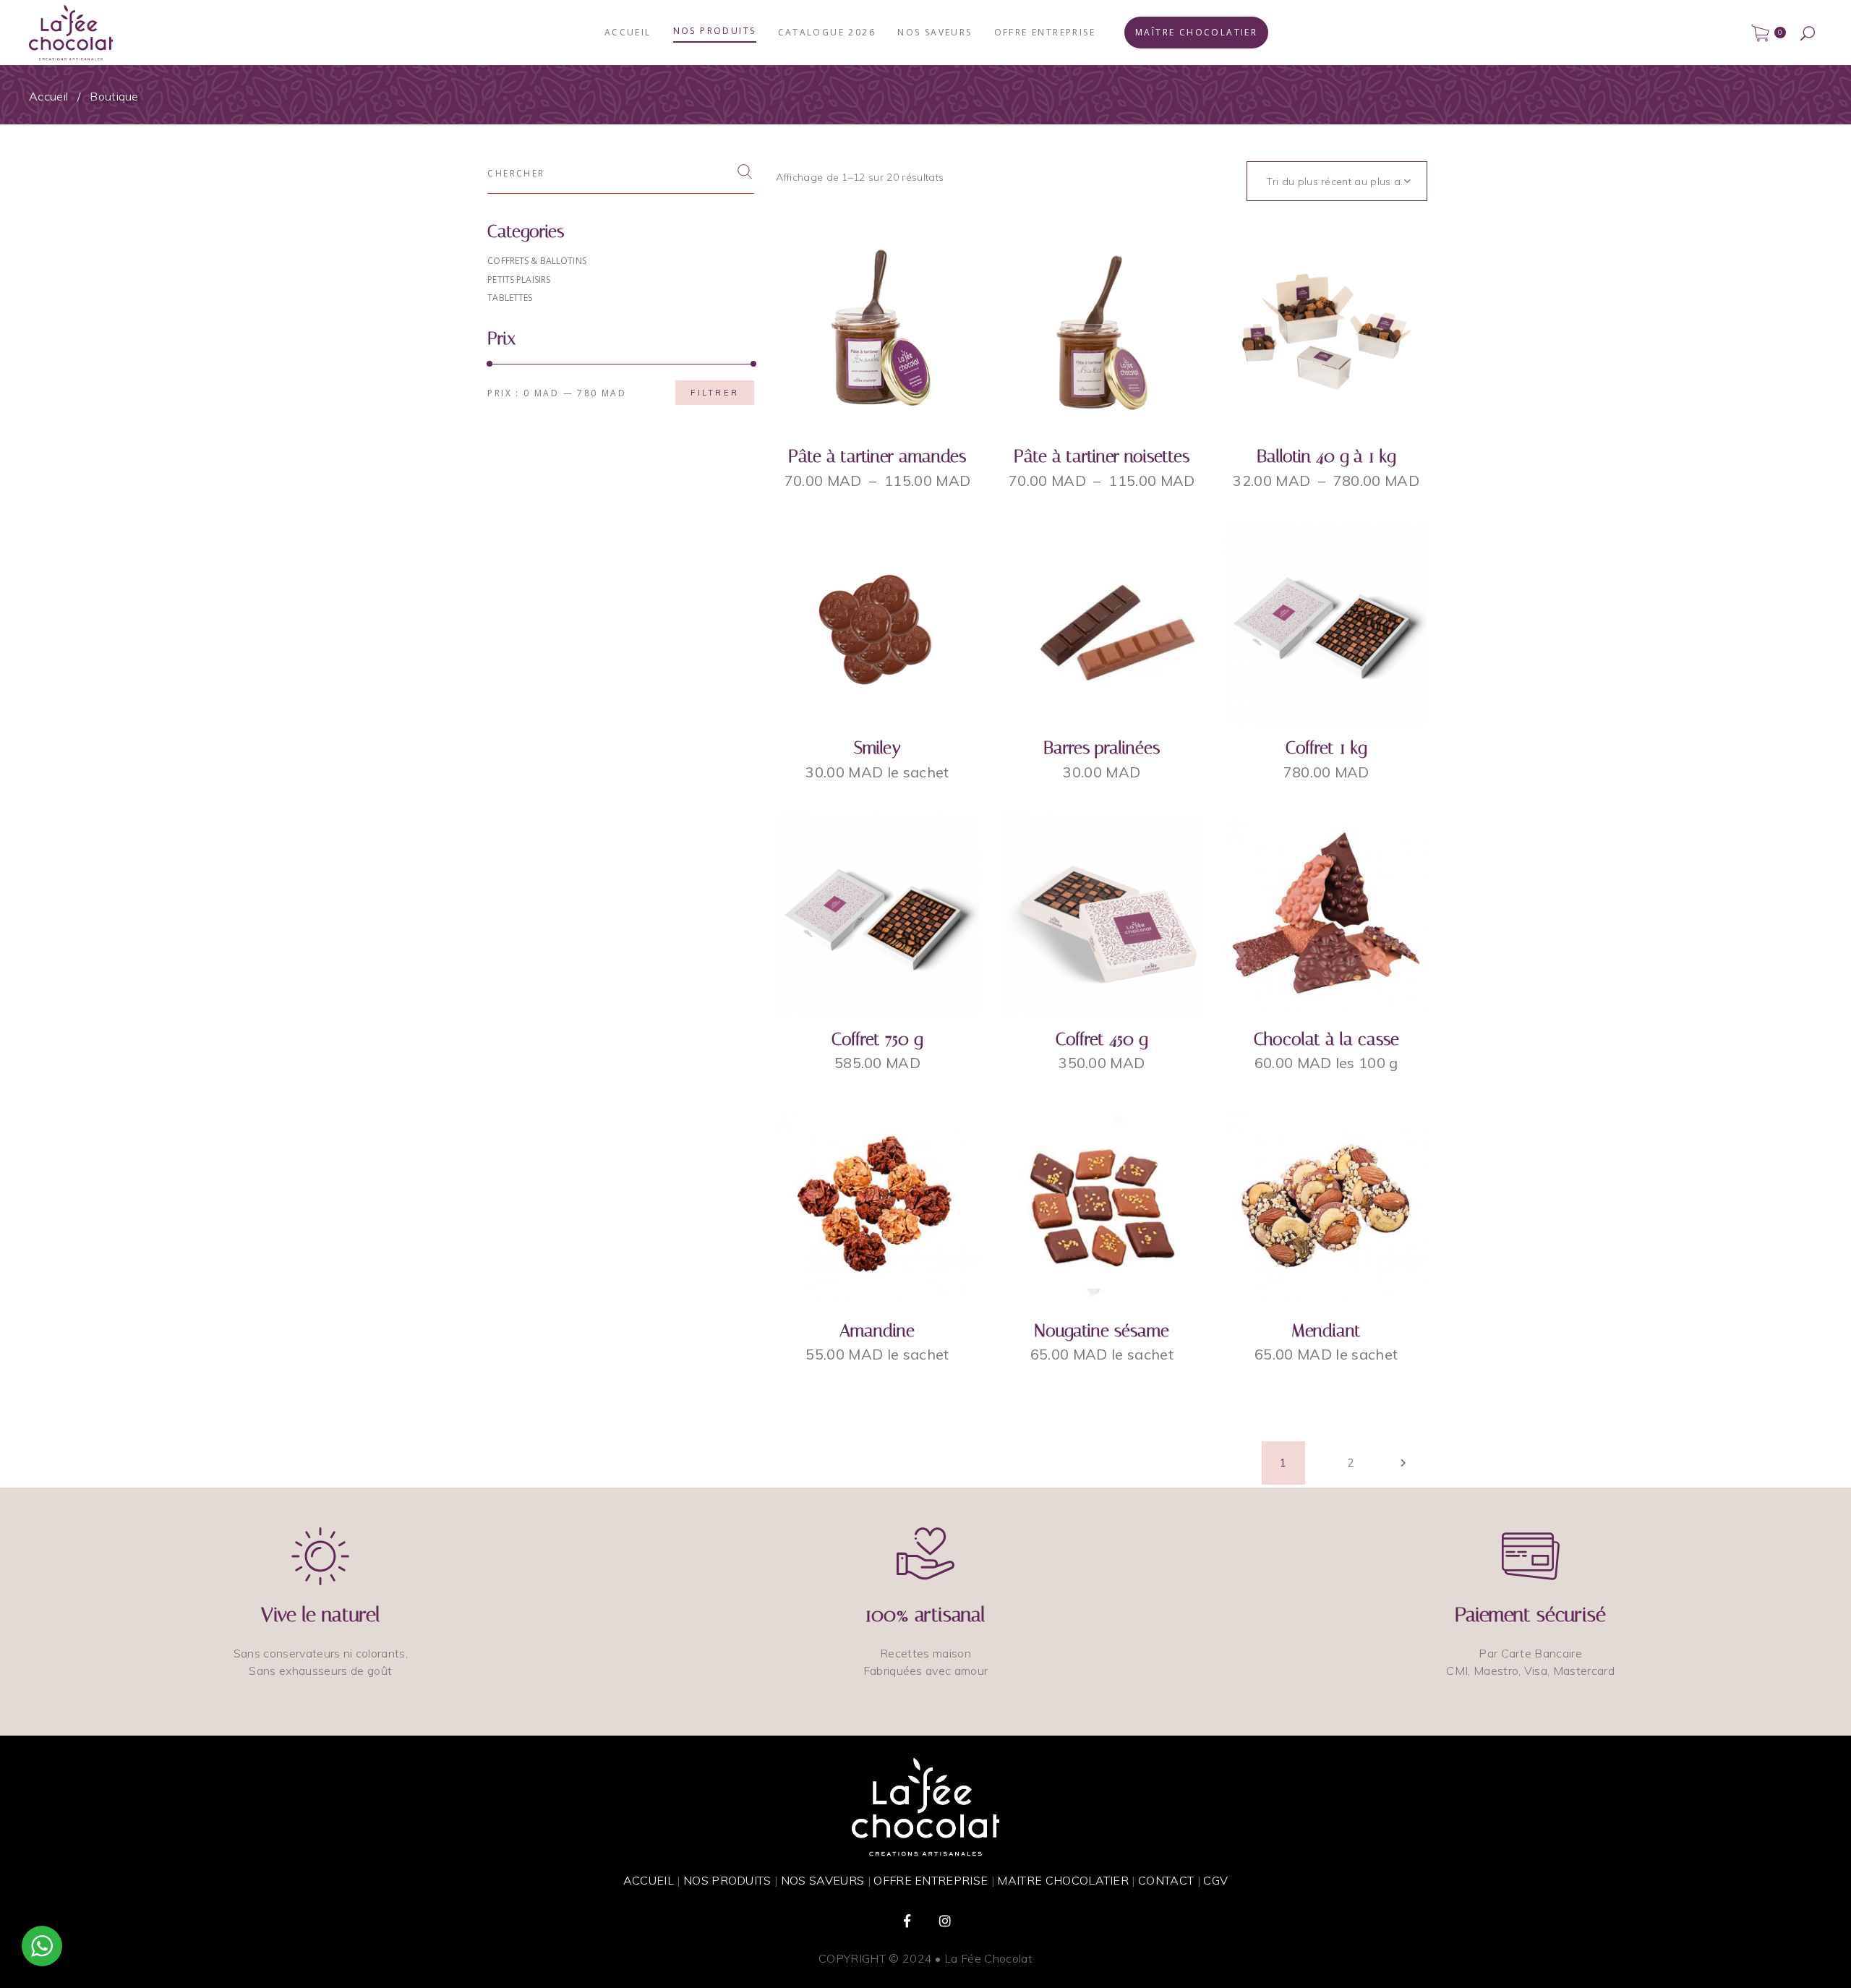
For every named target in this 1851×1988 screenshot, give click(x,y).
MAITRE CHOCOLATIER (1063, 1880)
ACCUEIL (649, 1880)
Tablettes (510, 298)
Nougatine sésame (1102, 1331)
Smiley (877, 748)
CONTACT (1166, 1880)
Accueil (48, 96)
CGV (1215, 1880)
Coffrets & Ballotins (537, 261)
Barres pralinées (1102, 748)
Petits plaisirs (519, 280)
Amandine (877, 1331)
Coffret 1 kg (1326, 748)
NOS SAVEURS (823, 1880)
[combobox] (1337, 181)
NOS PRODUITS (727, 1880)
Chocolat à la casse (1326, 1039)
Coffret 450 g (1102, 1039)
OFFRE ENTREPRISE (931, 1880)
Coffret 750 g (877, 1039)
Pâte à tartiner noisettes (1102, 456)
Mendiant (1326, 1331)
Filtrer (715, 393)
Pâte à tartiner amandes (877, 456)
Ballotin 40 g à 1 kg (1326, 456)
